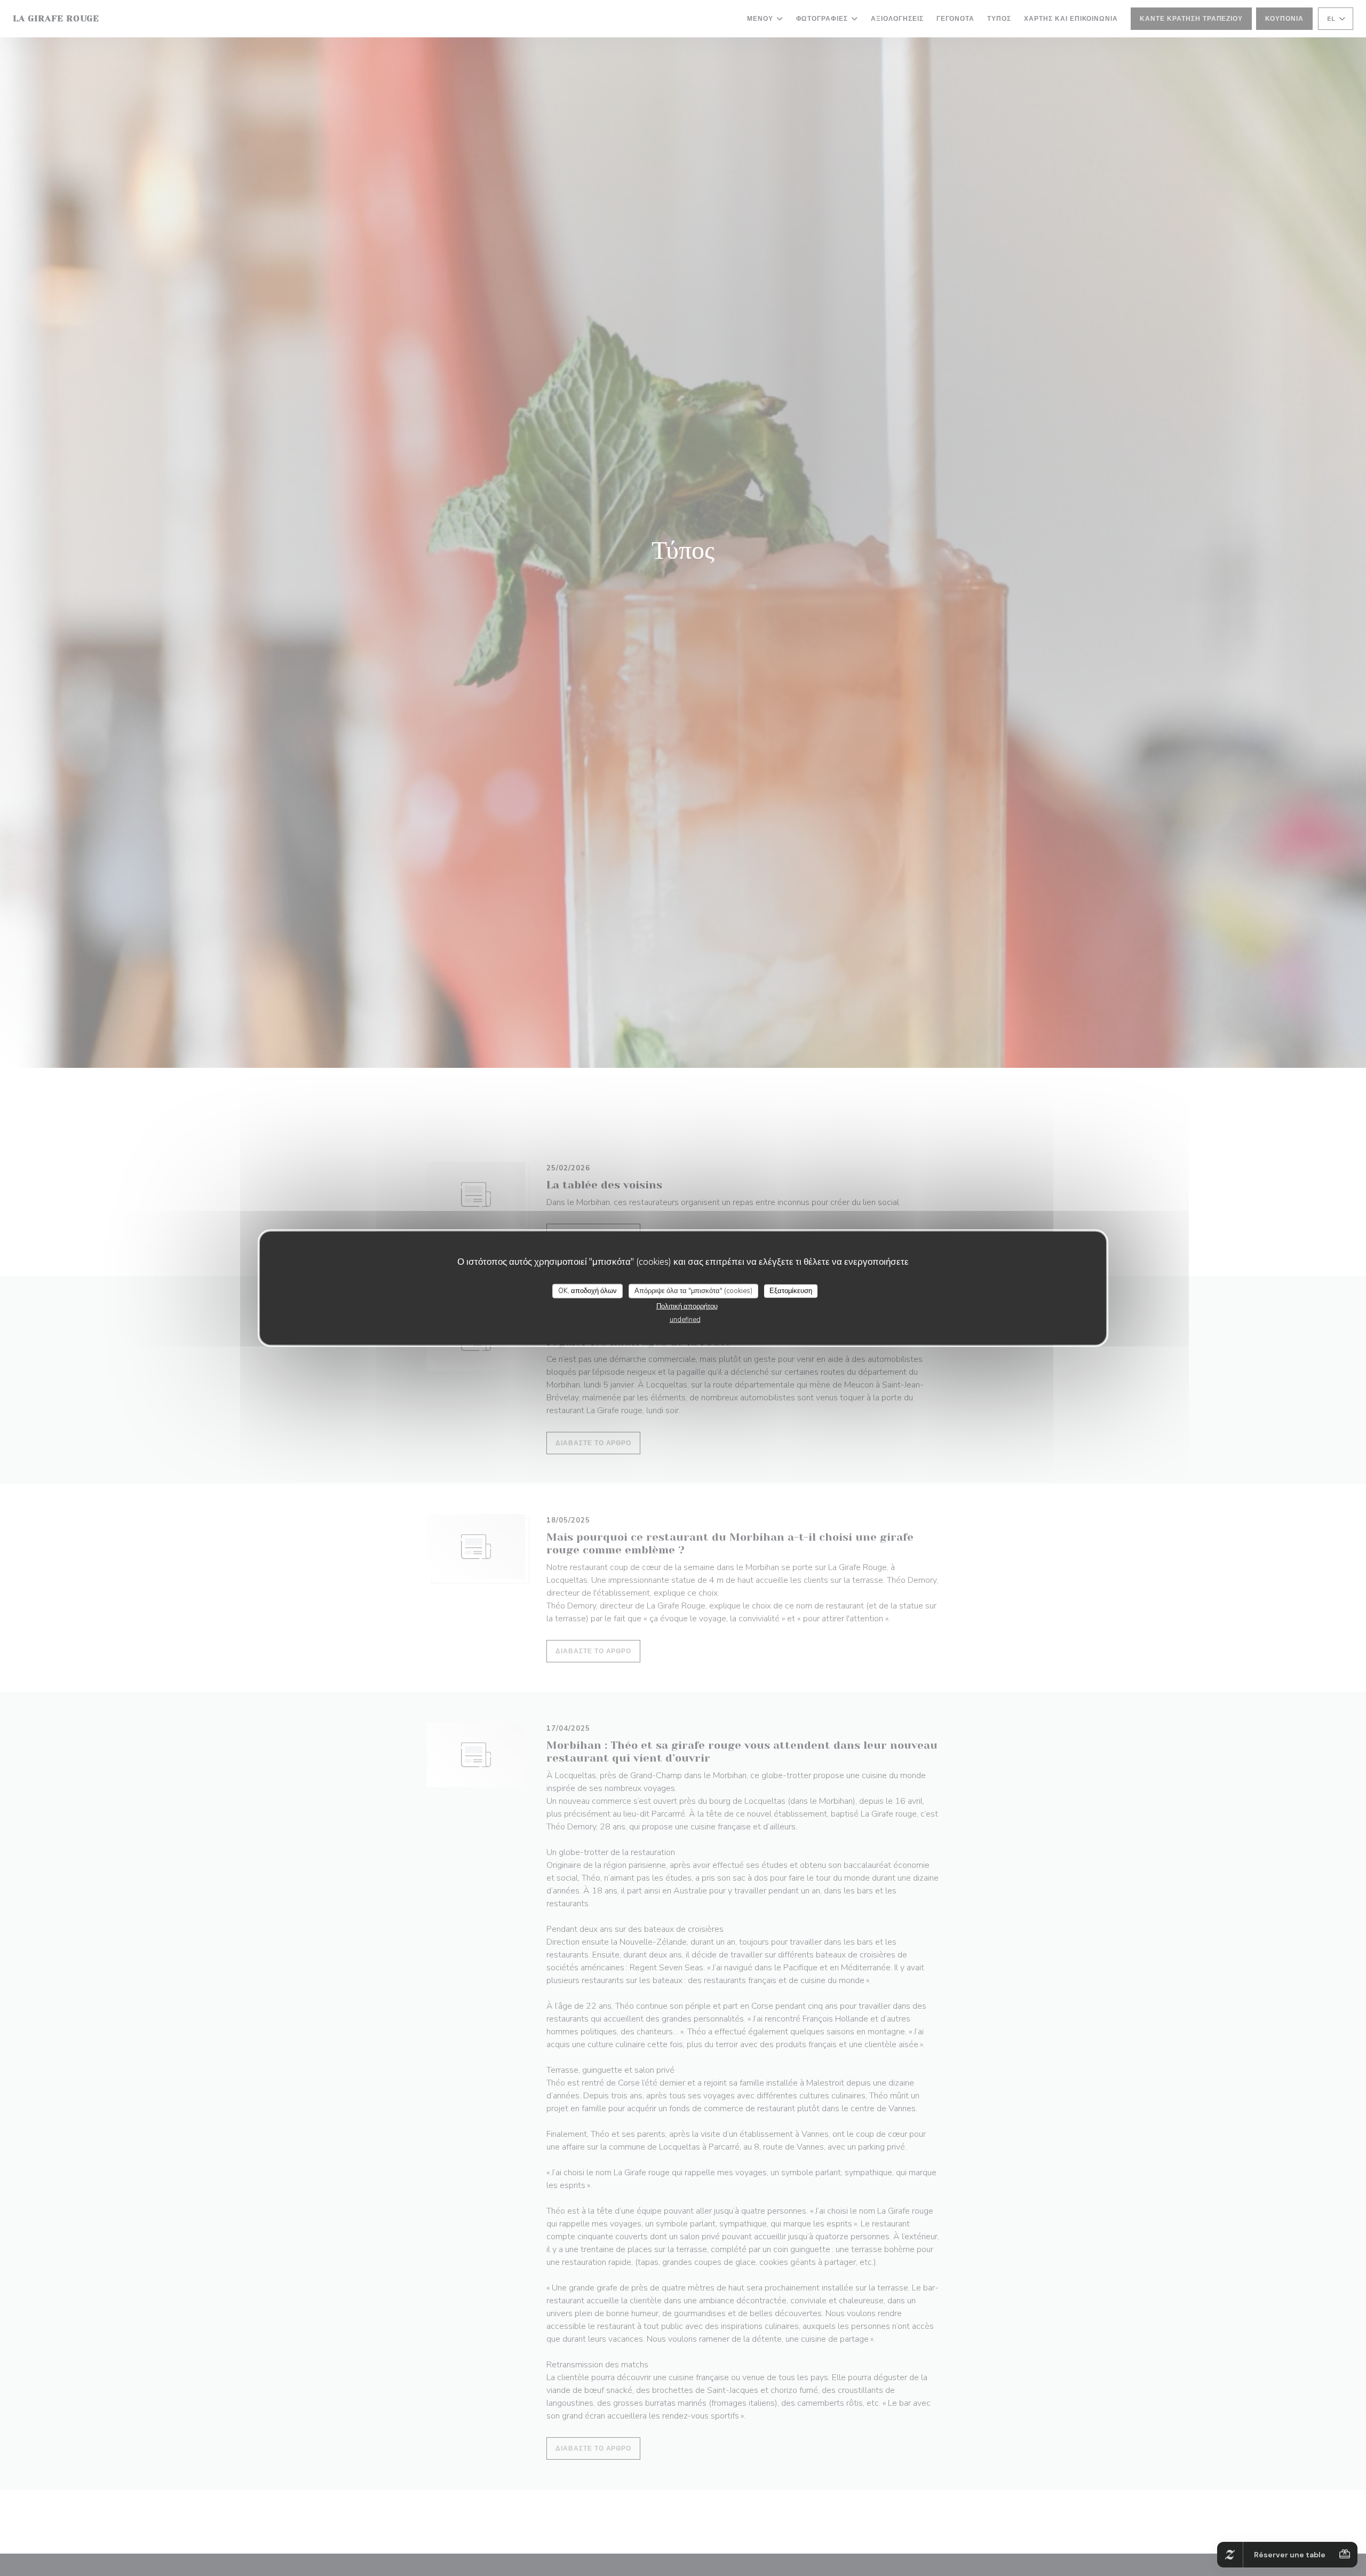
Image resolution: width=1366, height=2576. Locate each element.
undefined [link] (685, 1320)
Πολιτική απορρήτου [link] (687, 1306)
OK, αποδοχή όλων (587, 1290)
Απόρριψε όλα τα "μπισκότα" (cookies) (693, 1290)
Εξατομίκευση (791, 1290)
